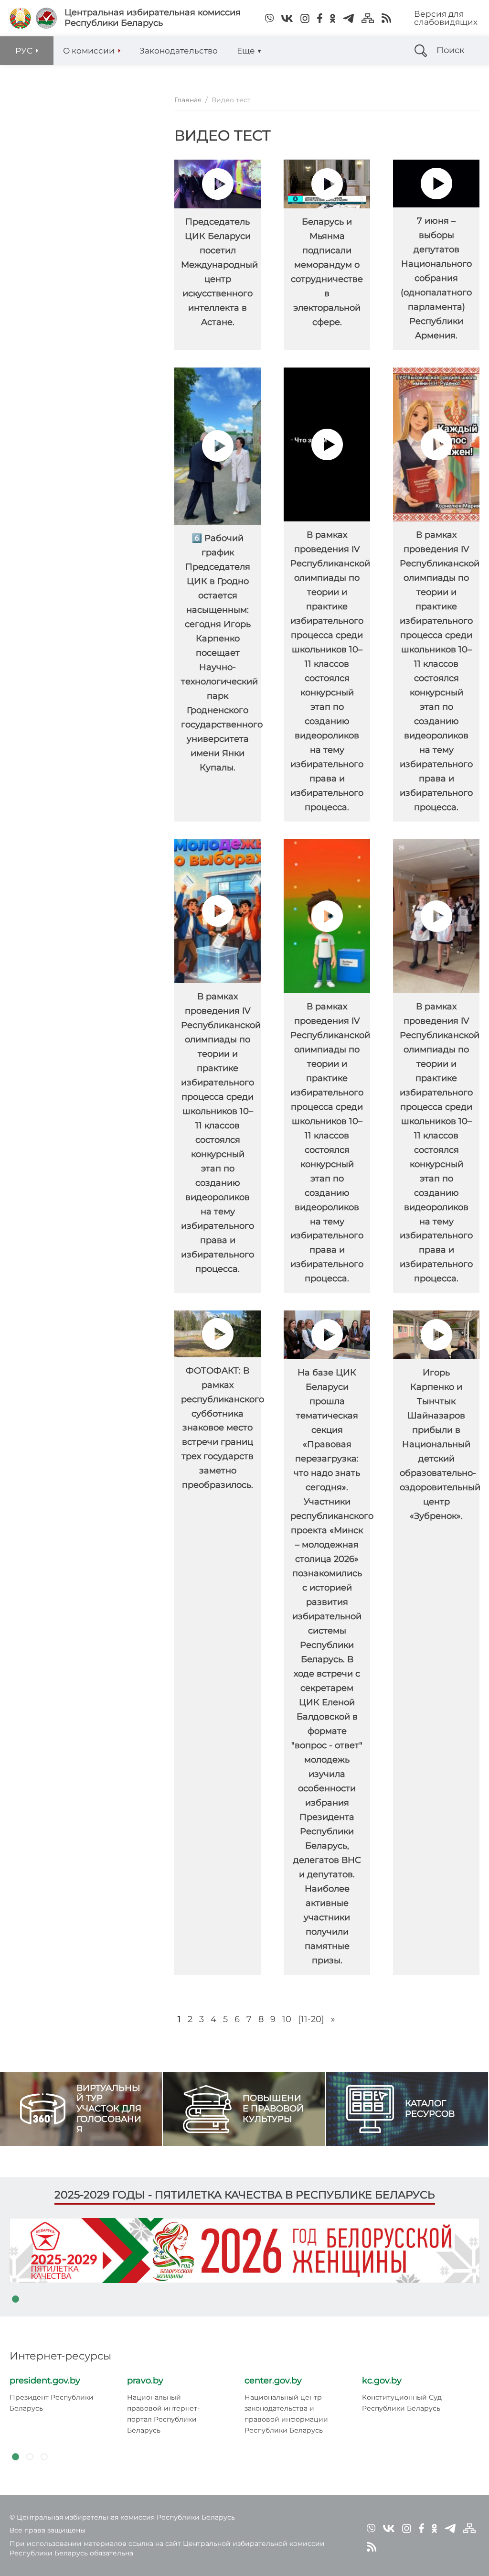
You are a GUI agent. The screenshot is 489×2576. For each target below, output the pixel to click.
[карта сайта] (368, 18)
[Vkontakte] (287, 18)
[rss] (386, 18)
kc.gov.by (382, 2381)
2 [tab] (30, 2457)
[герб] (20, 18)
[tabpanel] (244, 2250)
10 (287, 2019)
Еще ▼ (249, 51)
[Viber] (269, 18)
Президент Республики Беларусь (52, 2403)
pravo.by (145, 2381)
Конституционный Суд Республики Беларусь (402, 2403)
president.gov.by (45, 2381)
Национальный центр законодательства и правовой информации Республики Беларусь (286, 2414)
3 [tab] (44, 2457)
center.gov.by (273, 2381)
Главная (188, 100)
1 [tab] (15, 2299)
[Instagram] (305, 18)
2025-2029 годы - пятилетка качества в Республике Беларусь (245, 2195)
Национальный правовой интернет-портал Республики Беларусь (163, 2414)
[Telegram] (348, 18)
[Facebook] (320, 18)
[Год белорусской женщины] (244, 2250)
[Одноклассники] (333, 18)
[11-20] (311, 2019)
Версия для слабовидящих (446, 18)
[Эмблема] (46, 18)
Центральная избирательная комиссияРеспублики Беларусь (153, 18)
